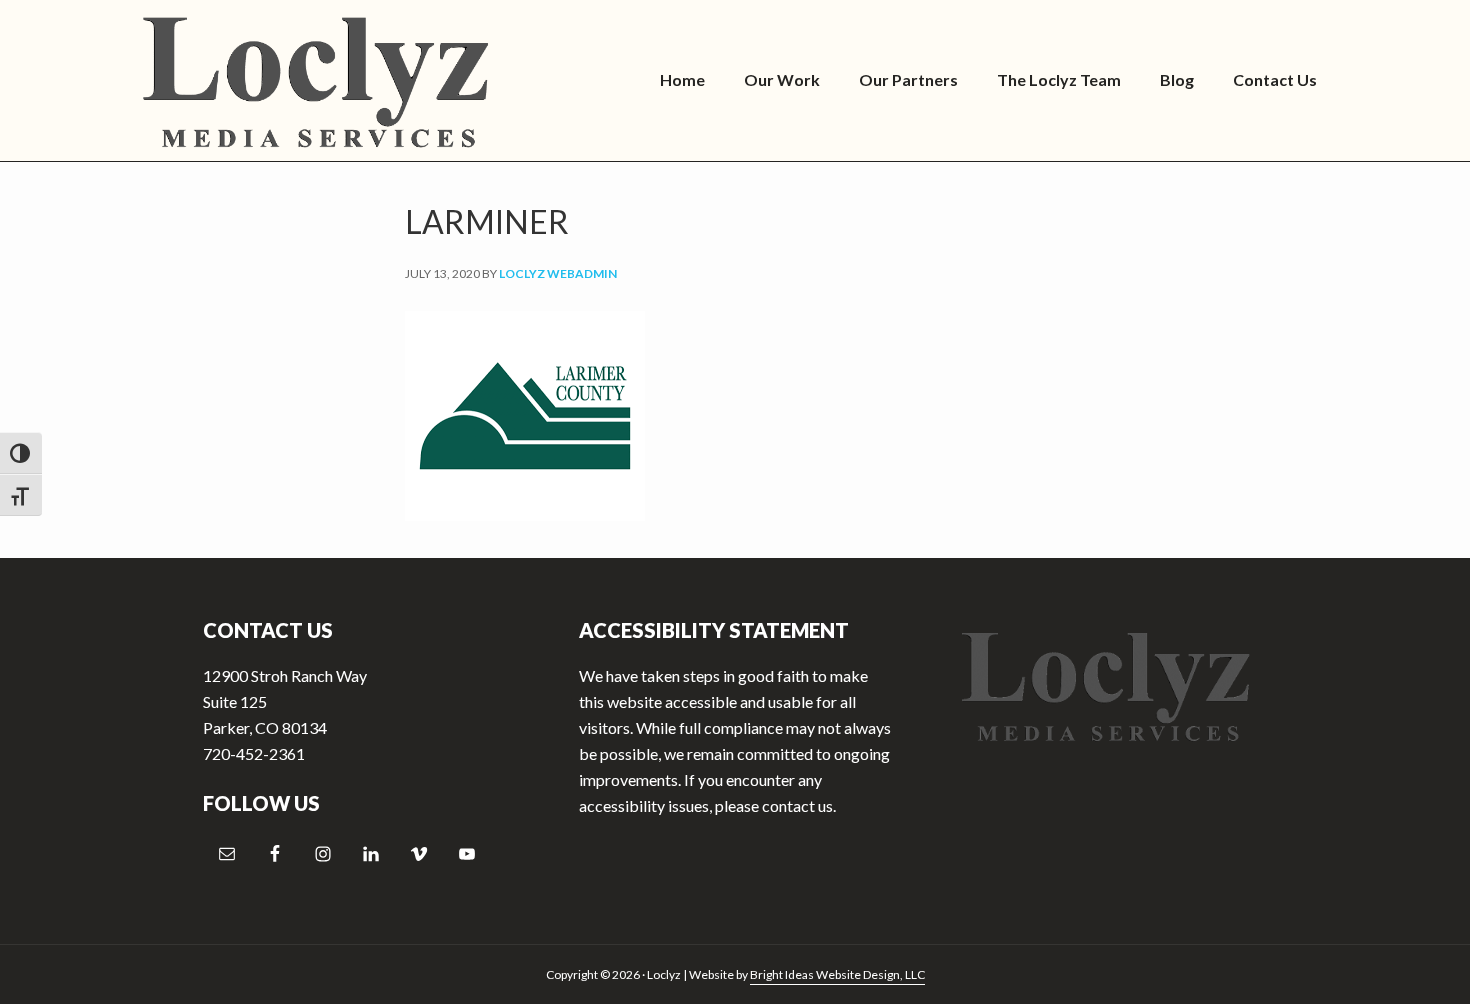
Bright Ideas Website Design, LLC (837, 974)
